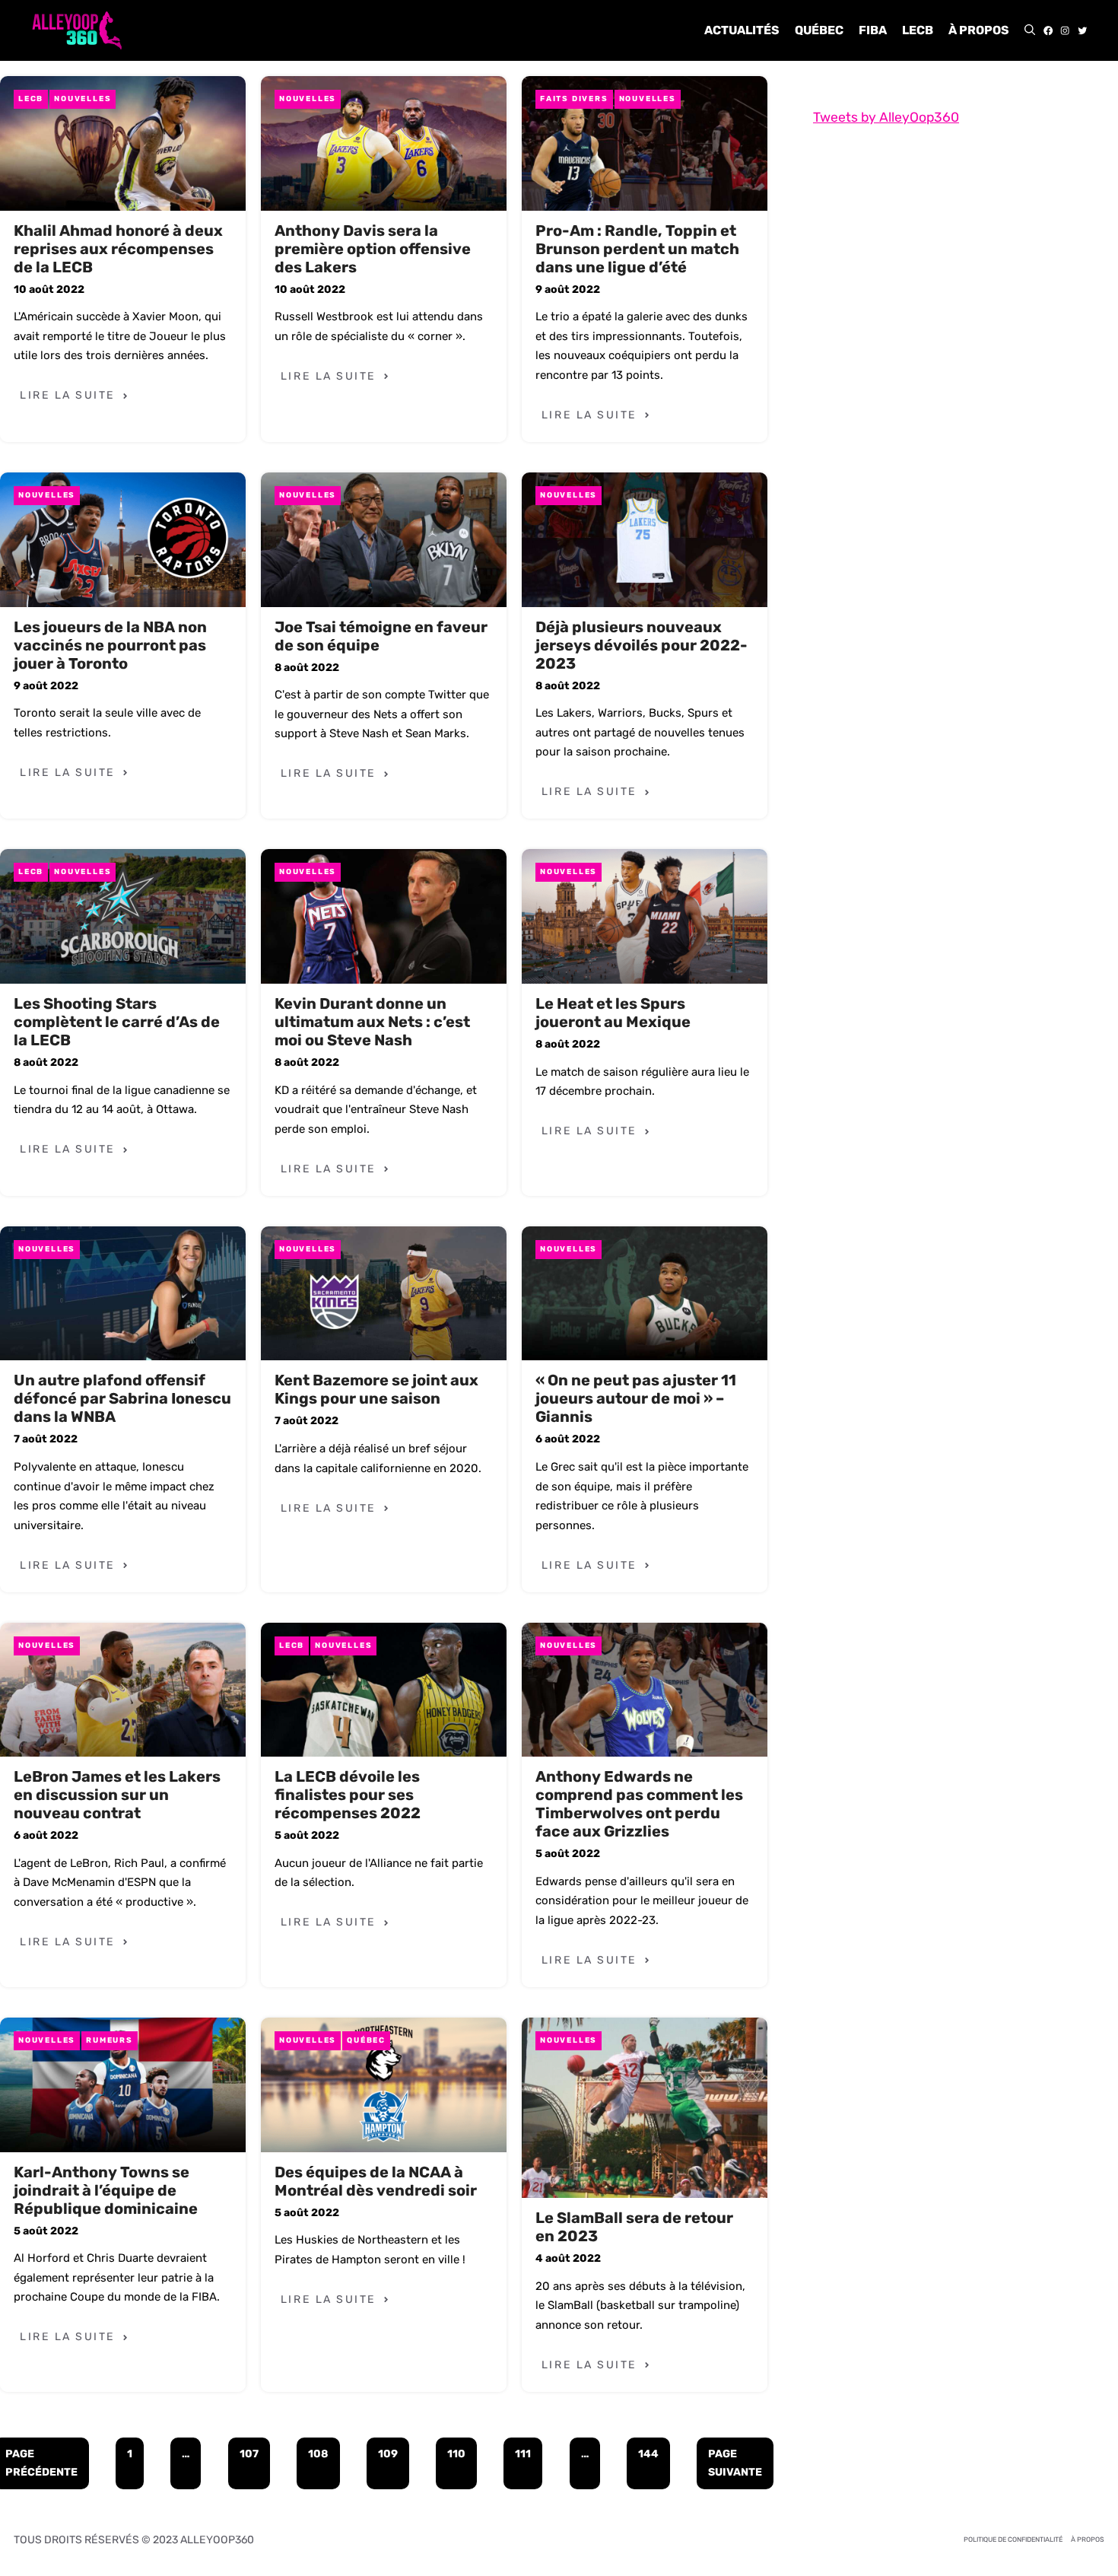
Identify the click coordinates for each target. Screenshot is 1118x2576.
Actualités (742, 30)
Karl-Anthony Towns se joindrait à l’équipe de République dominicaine (106, 2190)
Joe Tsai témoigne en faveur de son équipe (381, 636)
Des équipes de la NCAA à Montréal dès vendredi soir (376, 2181)
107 (249, 2454)
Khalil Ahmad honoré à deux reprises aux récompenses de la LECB (118, 249)
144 (648, 2454)
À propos (979, 30)
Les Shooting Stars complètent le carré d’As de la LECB (117, 1022)
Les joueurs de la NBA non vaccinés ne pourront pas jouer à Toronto (110, 645)
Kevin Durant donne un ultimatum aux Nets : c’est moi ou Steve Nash (372, 1022)
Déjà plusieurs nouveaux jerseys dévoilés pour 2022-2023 (642, 645)
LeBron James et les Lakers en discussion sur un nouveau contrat (117, 1795)
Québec (819, 30)
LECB (918, 30)
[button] (1030, 30)
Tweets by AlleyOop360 (886, 117)
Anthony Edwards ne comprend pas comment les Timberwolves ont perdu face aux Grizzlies (639, 1804)
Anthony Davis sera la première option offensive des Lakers (373, 249)
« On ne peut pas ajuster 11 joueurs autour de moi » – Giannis (636, 1398)
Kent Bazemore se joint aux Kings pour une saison (376, 1389)
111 (523, 2454)
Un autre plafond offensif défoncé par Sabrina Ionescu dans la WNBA (122, 1398)
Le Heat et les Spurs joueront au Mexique (613, 1013)
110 (456, 2454)
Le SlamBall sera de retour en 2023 (634, 2227)
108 (318, 2454)
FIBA (873, 30)
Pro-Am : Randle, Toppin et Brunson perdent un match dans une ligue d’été (637, 249)
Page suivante (735, 2463)
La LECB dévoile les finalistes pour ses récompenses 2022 (348, 1795)
